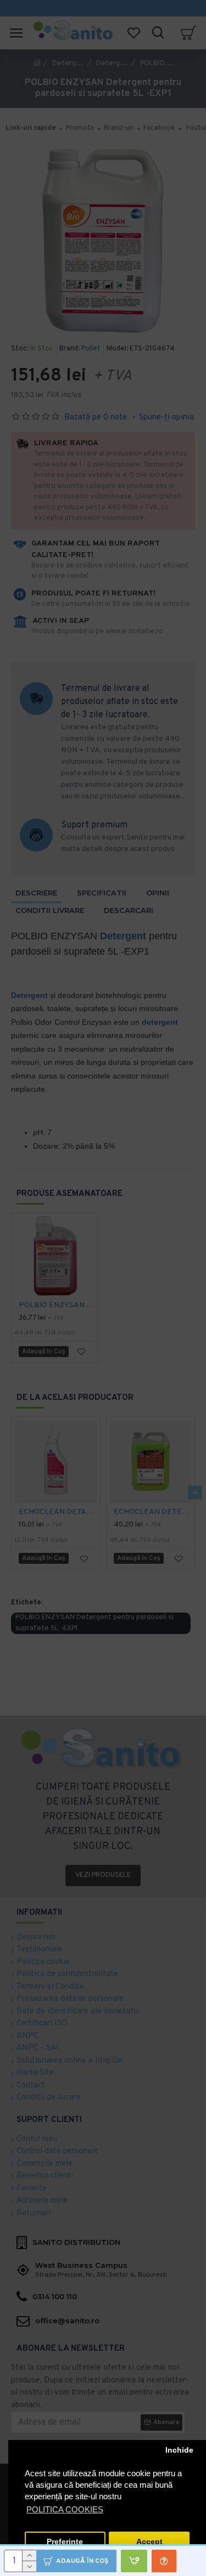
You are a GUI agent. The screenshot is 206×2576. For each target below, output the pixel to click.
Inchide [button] (179, 2450)
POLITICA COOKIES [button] (65, 2509)
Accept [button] (149, 2542)
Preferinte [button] (65, 2542)
